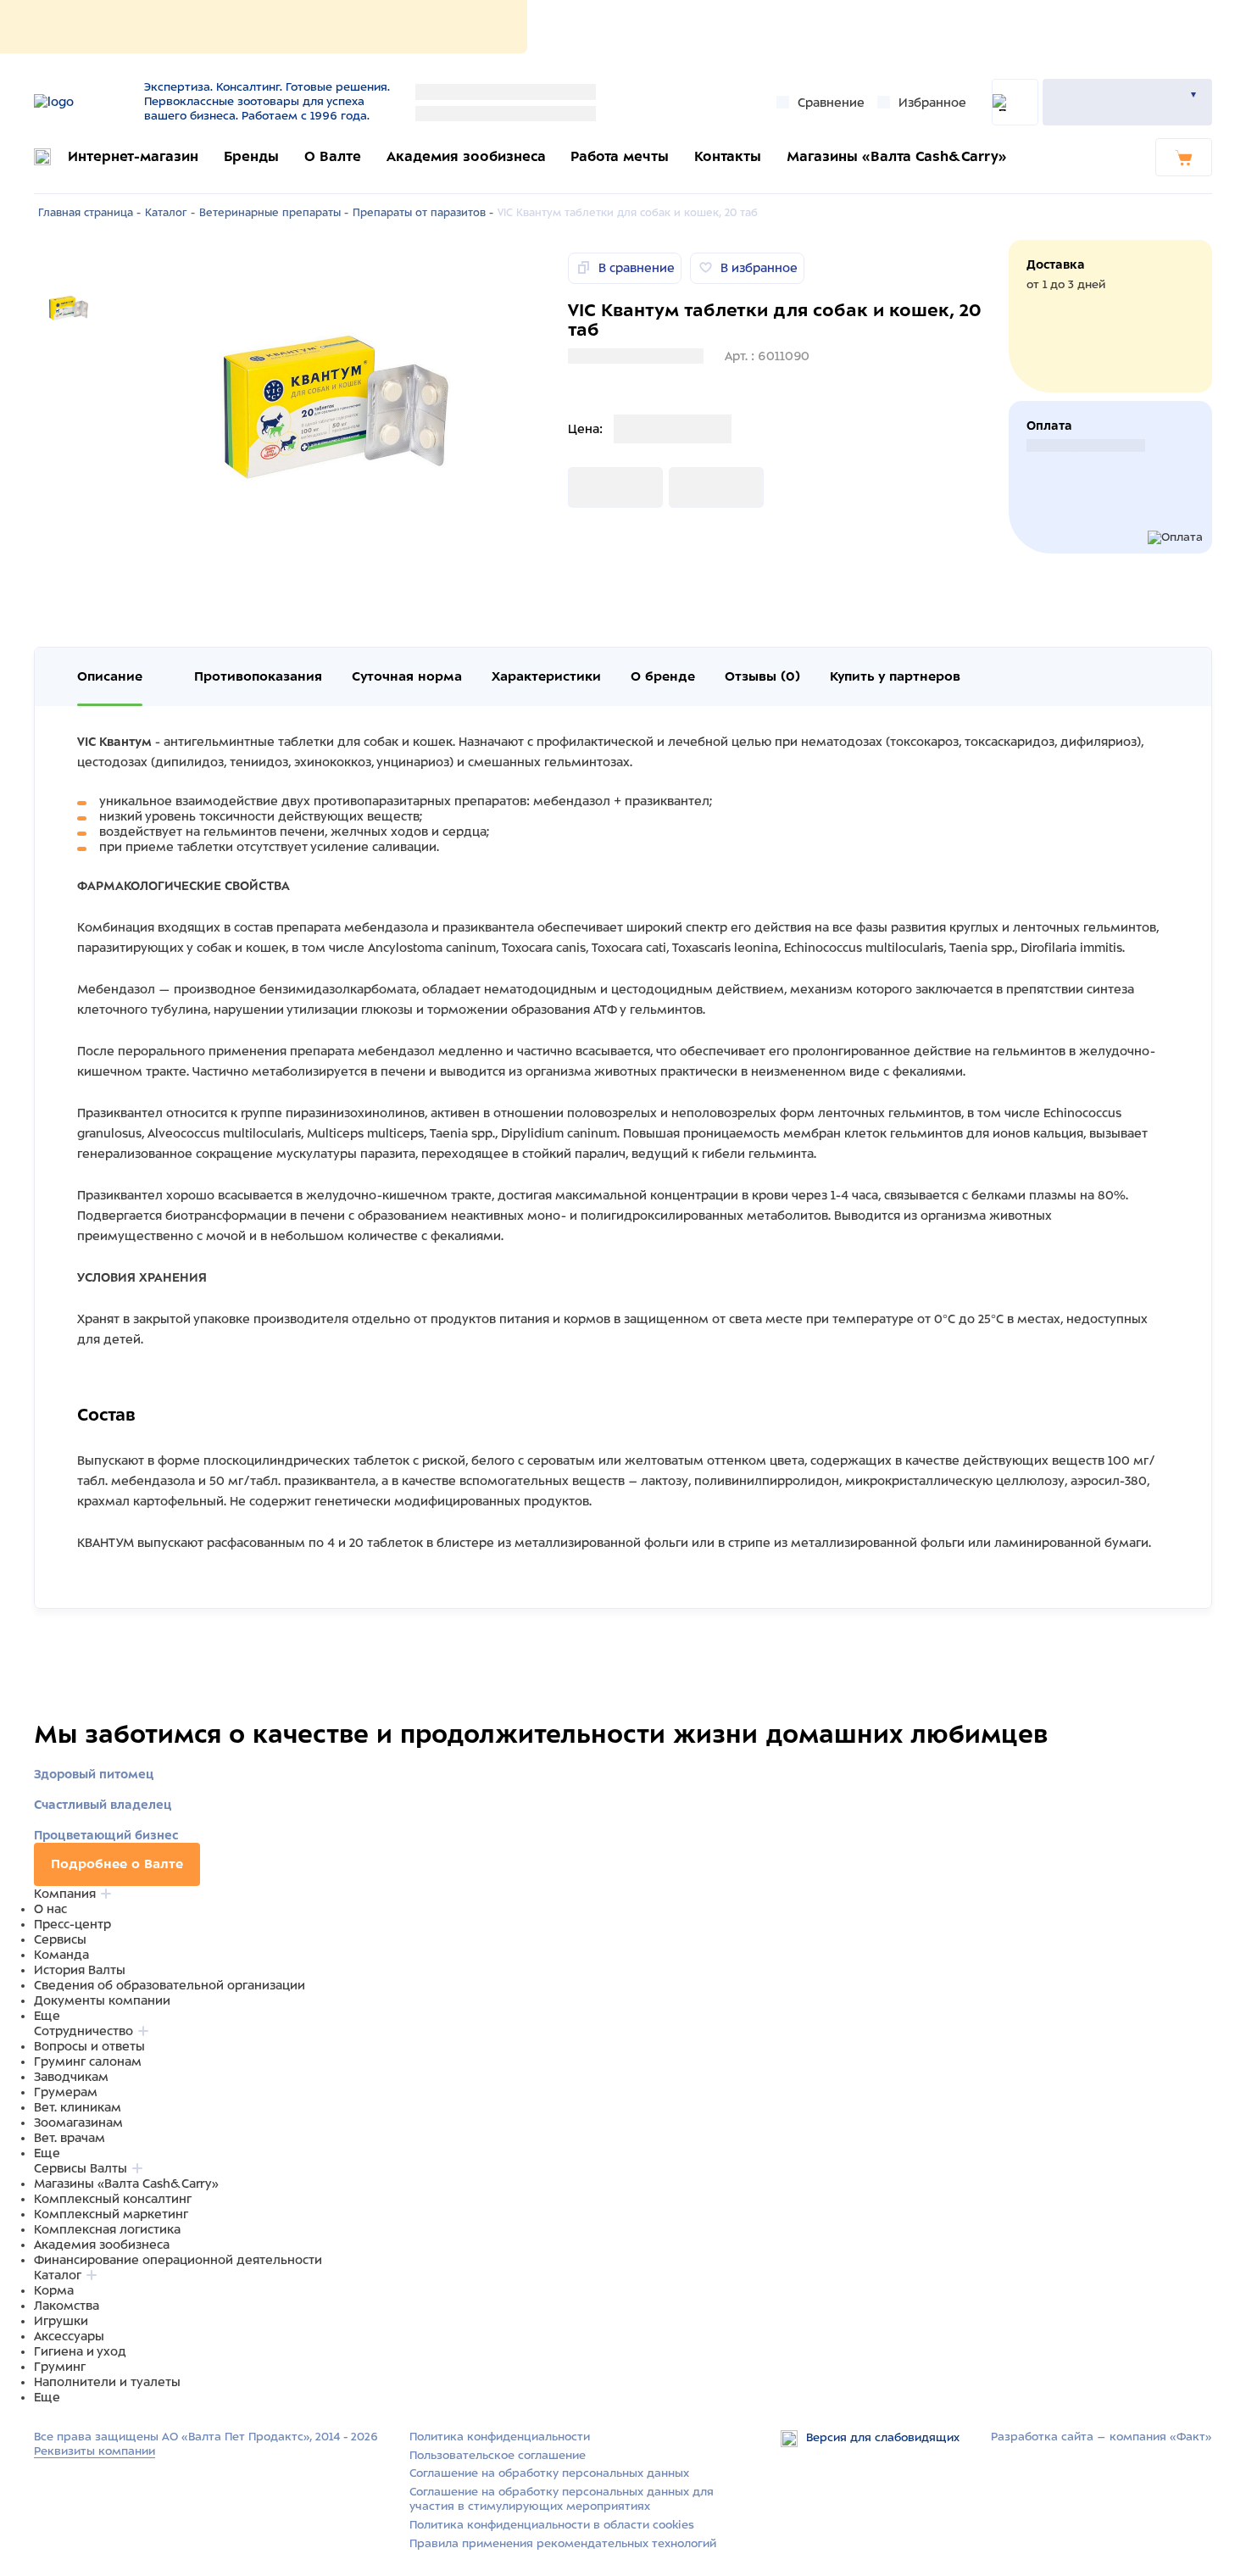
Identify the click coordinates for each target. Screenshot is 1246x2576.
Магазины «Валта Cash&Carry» (897, 156)
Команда (61, 1955)
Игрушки (61, 2321)
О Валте (333, 156)
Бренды (251, 156)
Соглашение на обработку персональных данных (549, 2473)
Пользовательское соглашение (498, 2455)
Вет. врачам (70, 2138)
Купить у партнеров (895, 676)
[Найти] (1015, 102)
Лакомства (67, 2306)
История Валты (80, 1970)
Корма (54, 2290)
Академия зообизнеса (466, 156)
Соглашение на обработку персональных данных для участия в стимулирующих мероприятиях (562, 2499)
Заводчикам (71, 2077)
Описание (110, 676)
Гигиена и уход (80, 2351)
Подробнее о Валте (117, 1864)
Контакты (728, 156)
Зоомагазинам (78, 2123)
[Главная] (83, 102)
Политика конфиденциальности (500, 2437)
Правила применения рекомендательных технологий (563, 2543)
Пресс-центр (72, 1924)
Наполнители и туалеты (107, 2382)
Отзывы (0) (762, 676)
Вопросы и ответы (89, 2046)
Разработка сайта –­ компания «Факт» (1101, 2437)
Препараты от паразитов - (423, 213)
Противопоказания (258, 676)
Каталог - (170, 213)
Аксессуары (69, 2336)
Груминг (60, 2367)
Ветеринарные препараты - (274, 213)
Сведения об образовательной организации (170, 1985)
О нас (50, 1909)
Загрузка (595, 487)
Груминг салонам (88, 2061)
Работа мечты (620, 156)
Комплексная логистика (107, 2229)
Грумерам (66, 2092)
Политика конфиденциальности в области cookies (552, 2525)
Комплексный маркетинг (111, 2214)
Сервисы (60, 1939)
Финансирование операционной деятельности (178, 2260)
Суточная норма (407, 676)
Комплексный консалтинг (113, 2199)
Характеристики (546, 676)
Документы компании (102, 2000)
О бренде (663, 676)
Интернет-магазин (133, 156)
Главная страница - (89, 213)
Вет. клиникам (78, 2107)
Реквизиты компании (95, 2451)
